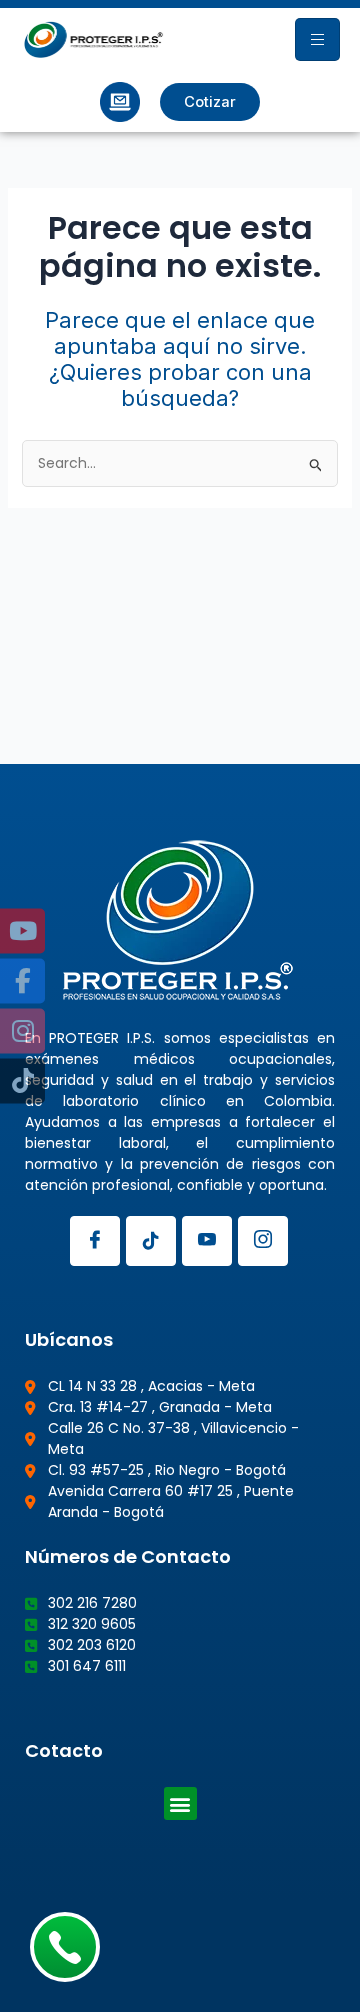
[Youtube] (207, 1241)
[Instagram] (263, 1241)
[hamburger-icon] (317, 39)
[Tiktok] (151, 1241)
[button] (180, 1803)
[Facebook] (95, 1241)
